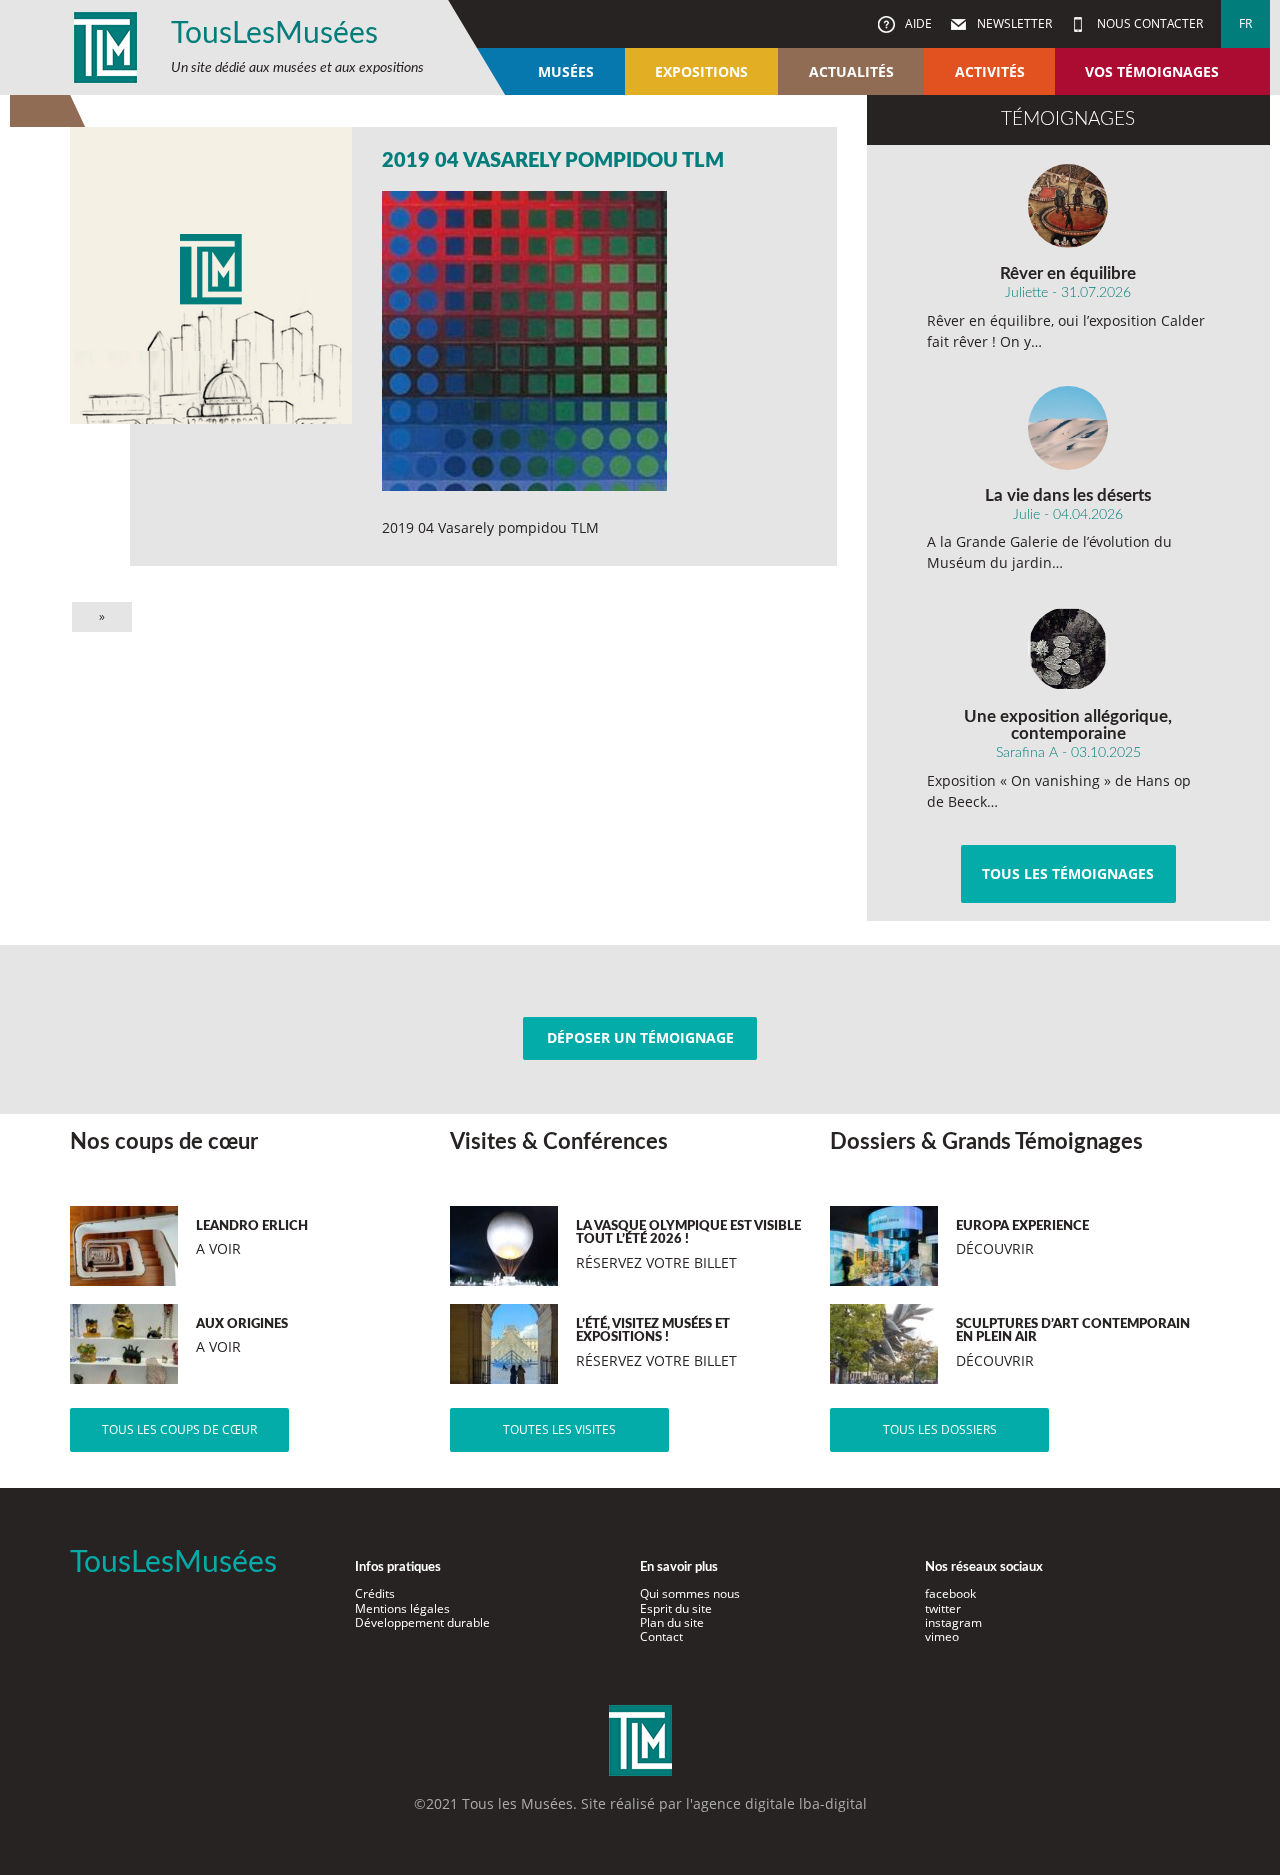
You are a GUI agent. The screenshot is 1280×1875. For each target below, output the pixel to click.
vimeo (942, 1636)
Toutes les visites (559, 1429)
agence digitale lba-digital (780, 1803)
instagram (953, 1622)
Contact (661, 1636)
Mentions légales (402, 1608)
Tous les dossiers (940, 1429)
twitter (943, 1608)
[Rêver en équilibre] (1068, 206)
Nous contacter (1148, 23)
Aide (917, 23)
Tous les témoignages (1068, 873)
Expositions (701, 71)
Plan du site (672, 1622)
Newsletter (1013, 23)
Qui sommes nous (690, 1593)
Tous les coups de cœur (179, 1429)
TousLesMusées (274, 34)
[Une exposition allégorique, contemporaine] (1068, 649)
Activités (990, 71)
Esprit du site (676, 1608)
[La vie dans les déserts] (1068, 428)
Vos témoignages (1152, 71)
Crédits (375, 1593)
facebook (950, 1593)
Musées (566, 71)
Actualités (851, 71)
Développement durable (422, 1622)
